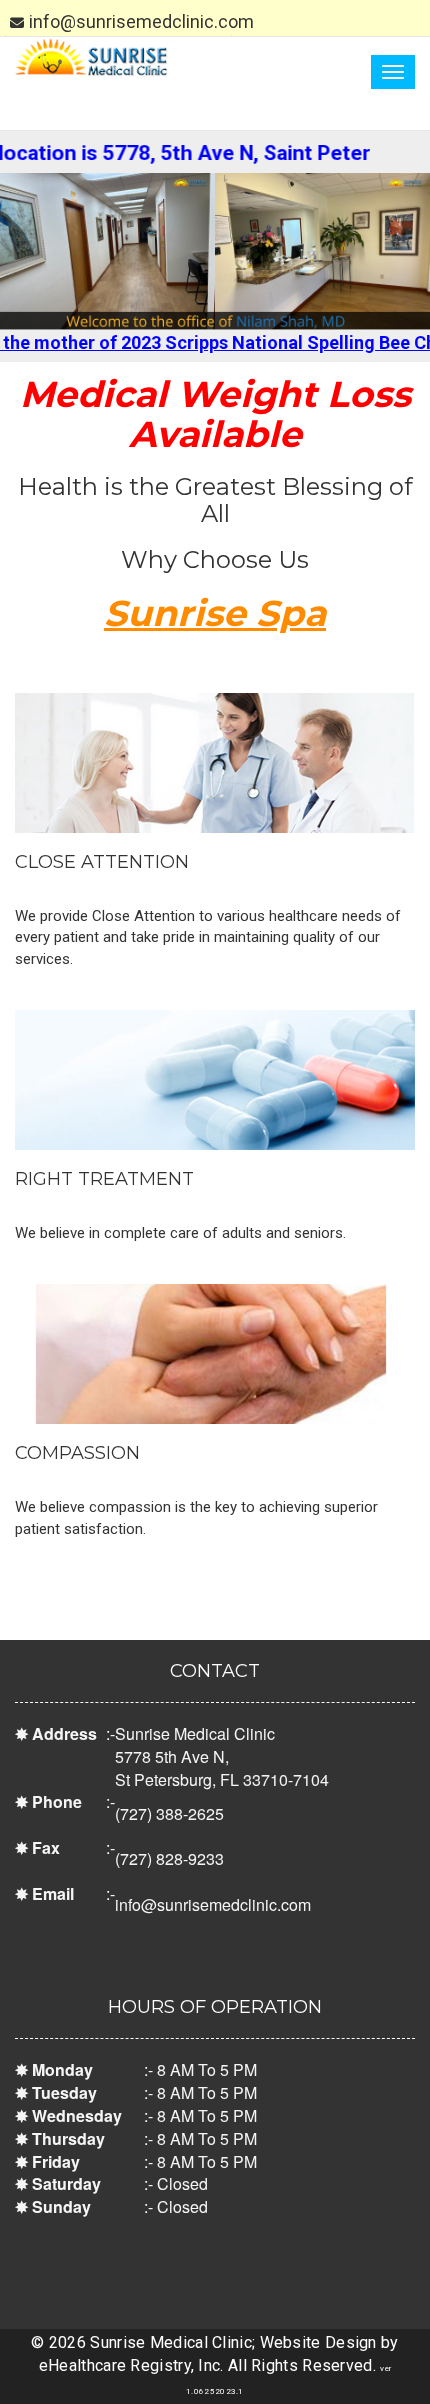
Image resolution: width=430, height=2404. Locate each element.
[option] (215, 251)
